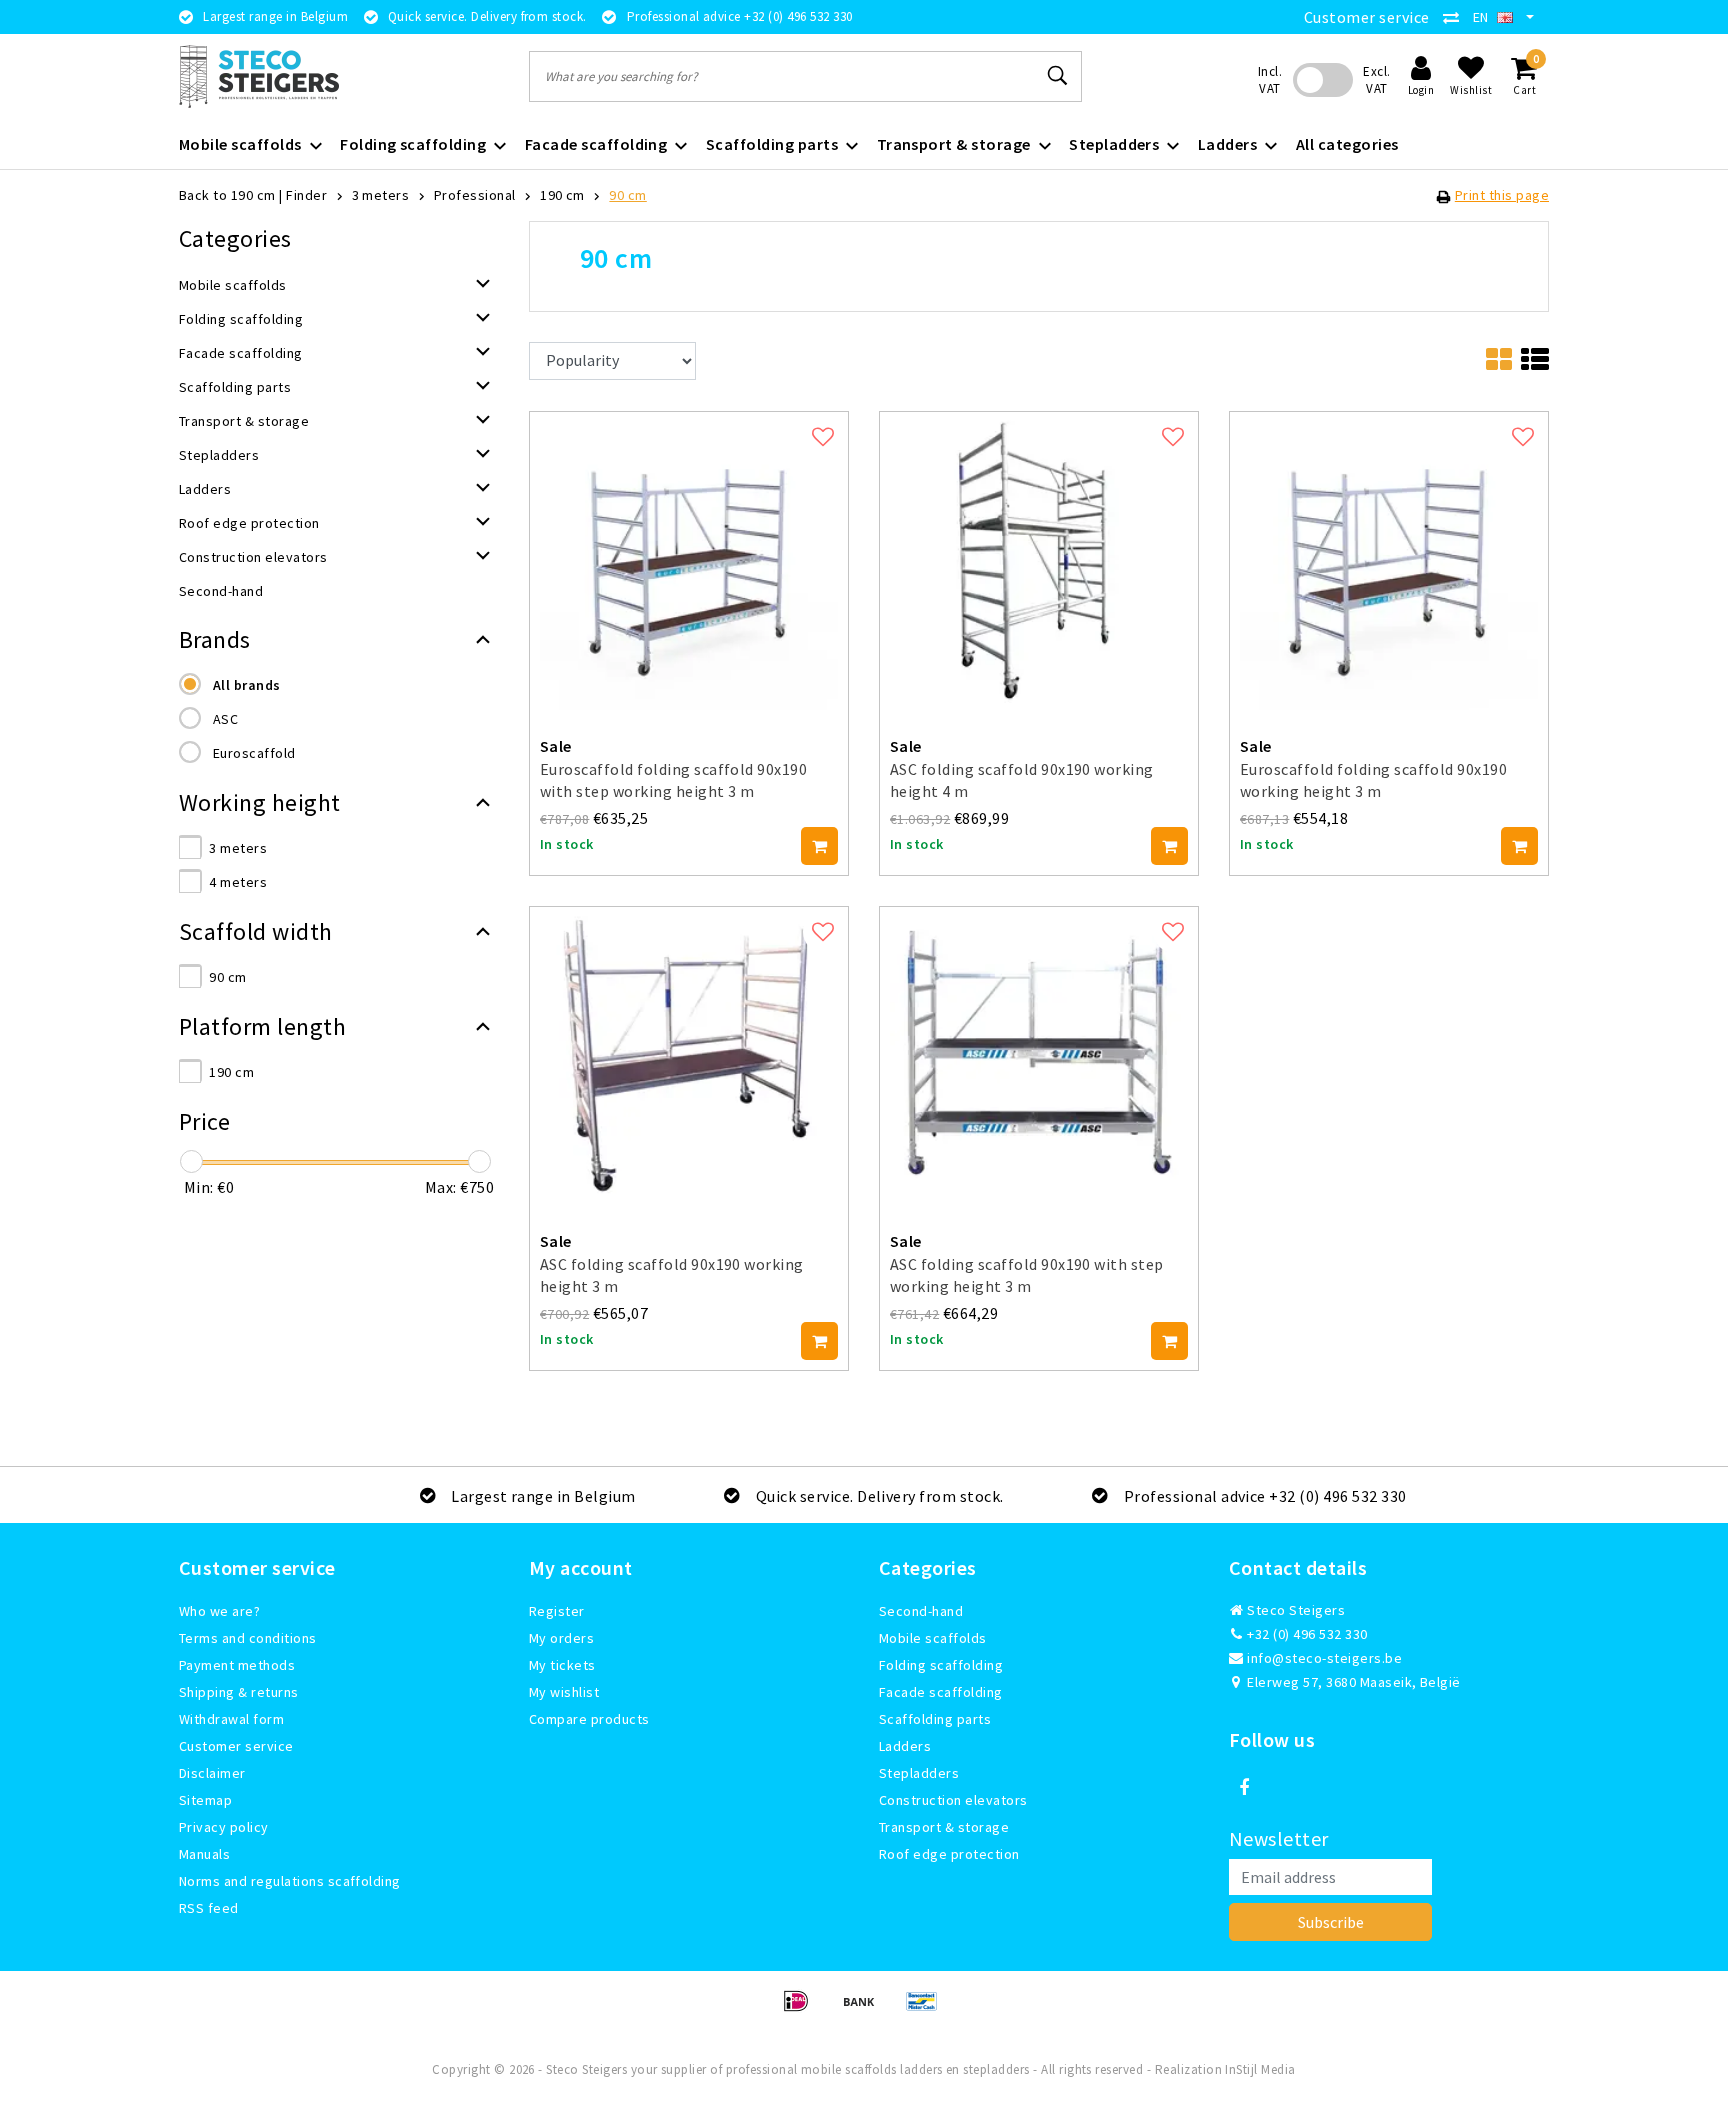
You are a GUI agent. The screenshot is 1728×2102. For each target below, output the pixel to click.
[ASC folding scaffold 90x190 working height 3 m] (689, 1054)
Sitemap (205, 1800)
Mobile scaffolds (933, 1638)
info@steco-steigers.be (1324, 1658)
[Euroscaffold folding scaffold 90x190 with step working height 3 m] (689, 558)
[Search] (1058, 76)
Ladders (905, 1746)
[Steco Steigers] (259, 76)
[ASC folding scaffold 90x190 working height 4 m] (1039, 558)
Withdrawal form (231, 1719)
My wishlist (564, 1692)
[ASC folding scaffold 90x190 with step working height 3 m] (1039, 1054)
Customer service (1367, 17)
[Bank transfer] (865, 2010)
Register (557, 1611)
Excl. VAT (1376, 80)
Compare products (589, 1719)
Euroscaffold (254, 753)
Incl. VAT (1270, 80)
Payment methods (237, 1665)
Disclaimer (212, 1773)
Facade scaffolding (941, 1692)
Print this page (1502, 195)
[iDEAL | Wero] (802, 2010)
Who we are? (219, 1611)
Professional (475, 195)
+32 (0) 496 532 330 (1306, 1634)
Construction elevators (953, 1800)
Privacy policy (224, 1827)
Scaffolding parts (935, 1719)
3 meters (381, 195)
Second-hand (921, 1611)
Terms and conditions (248, 1638)
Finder (306, 195)
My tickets (562, 1665)
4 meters (238, 882)
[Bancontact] (927, 2010)
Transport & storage (944, 1827)
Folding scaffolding (941, 1665)
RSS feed (209, 1908)
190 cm (562, 195)
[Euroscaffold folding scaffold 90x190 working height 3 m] (1389, 558)
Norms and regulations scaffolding (290, 1881)
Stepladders (919, 1773)
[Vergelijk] (1456, 17)
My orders (561, 1638)
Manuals (204, 1854)
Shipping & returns (239, 1692)
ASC (225, 719)
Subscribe (1331, 1922)
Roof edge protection (949, 1854)
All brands (247, 685)
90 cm (627, 195)
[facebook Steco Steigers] (1244, 1788)
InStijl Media (1260, 2069)
